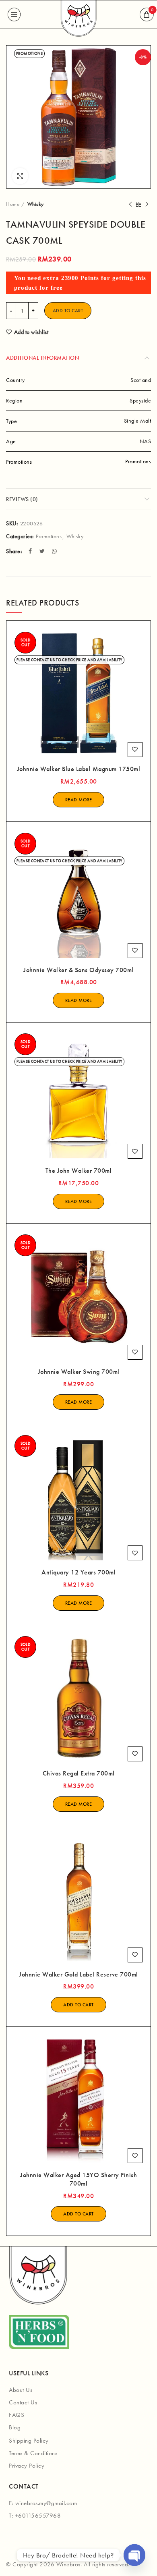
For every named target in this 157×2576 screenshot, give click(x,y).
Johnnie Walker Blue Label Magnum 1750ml (79, 769)
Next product (147, 204)
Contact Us (23, 2402)
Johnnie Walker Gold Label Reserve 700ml (78, 1975)
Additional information (42, 358)
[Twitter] (43, 551)
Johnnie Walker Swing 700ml (79, 1372)
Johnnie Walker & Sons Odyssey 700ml (78, 970)
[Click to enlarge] (20, 176)
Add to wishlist (31, 332)
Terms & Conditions (33, 2453)
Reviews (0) (22, 499)
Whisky (36, 204)
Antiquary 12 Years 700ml (78, 1572)
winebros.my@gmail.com (46, 2503)
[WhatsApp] (55, 551)
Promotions (49, 536)
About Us (21, 2390)
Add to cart (68, 311)
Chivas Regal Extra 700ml (79, 1773)
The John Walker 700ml (79, 1171)
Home (13, 204)
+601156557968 (38, 2516)
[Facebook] (31, 551)
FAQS (17, 2415)
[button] (78, 2005)
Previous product (130, 204)
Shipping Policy (29, 2441)
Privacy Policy (27, 2466)
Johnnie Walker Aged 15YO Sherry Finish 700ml (78, 2179)
